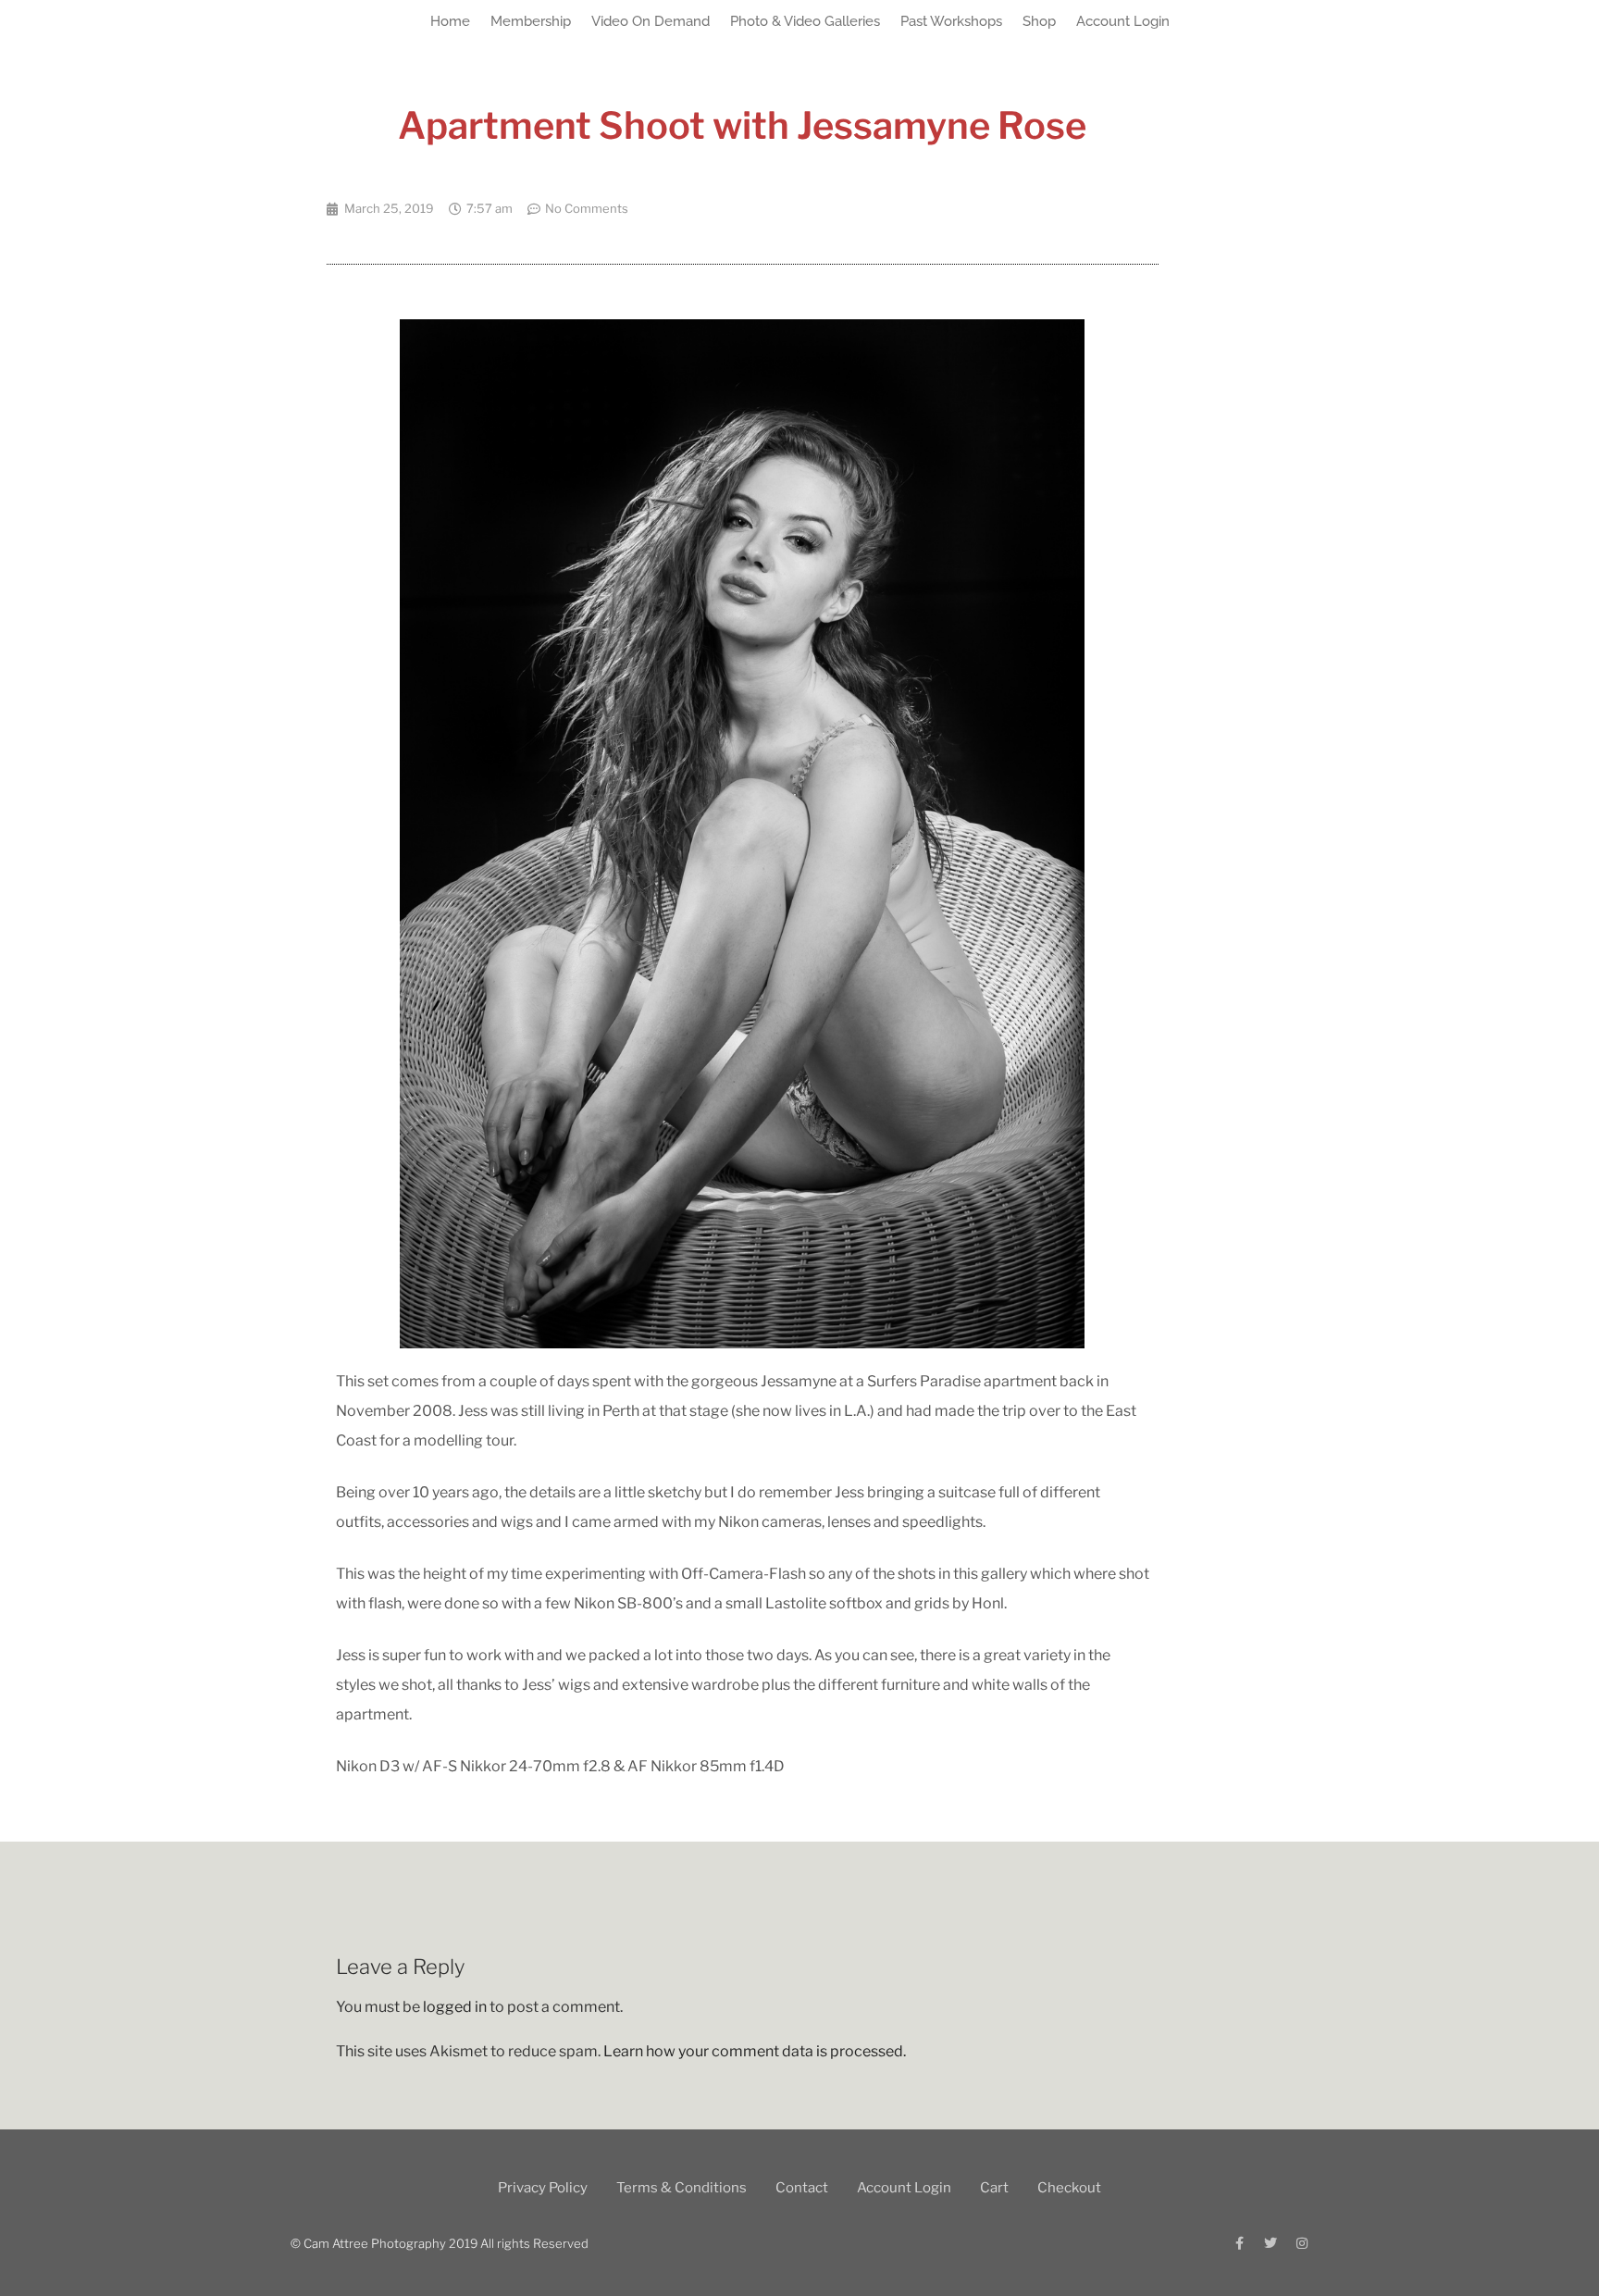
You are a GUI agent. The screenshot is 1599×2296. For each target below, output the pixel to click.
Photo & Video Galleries (805, 21)
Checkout (1069, 2188)
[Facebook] (1239, 2243)
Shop (1039, 21)
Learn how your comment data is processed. (755, 2051)
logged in (455, 2007)
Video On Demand (651, 21)
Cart (994, 2188)
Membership (531, 21)
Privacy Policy (543, 2188)
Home (450, 21)
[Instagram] (1302, 2243)
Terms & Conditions (682, 2188)
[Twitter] (1271, 2243)
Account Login (1123, 21)
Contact (802, 2188)
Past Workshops (951, 21)
